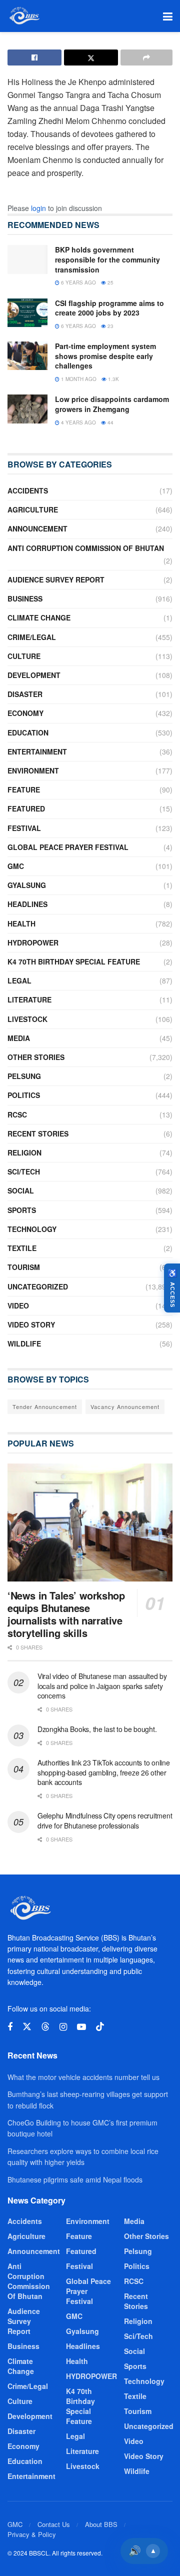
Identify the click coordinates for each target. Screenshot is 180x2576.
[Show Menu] (168, 16)
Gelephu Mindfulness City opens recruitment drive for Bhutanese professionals (105, 1820)
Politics (24, 1095)
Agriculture (33, 509)
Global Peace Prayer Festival (68, 847)
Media (19, 1038)
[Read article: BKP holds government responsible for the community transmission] (27, 259)
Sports (22, 1210)
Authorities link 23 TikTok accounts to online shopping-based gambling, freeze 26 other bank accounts (103, 1772)
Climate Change (39, 617)
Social (21, 1190)
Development (34, 675)
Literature (29, 999)
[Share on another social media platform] (146, 57)
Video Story (31, 1324)
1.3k (113, 379)
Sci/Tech (24, 1171)
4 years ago (78, 422)
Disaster (25, 694)
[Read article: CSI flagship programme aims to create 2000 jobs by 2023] (27, 313)
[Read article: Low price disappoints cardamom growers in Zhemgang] (27, 409)
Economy (25, 713)
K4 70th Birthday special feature (74, 961)
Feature (24, 789)
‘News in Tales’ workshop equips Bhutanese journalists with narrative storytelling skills (66, 1614)
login (38, 208)
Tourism (24, 1267)
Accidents (28, 490)
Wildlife (24, 1343)
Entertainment (37, 751)
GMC (16, 866)
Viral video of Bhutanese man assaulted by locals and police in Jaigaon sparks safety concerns (102, 1686)
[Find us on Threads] (45, 2027)
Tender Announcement (45, 1406)
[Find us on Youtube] (81, 2027)
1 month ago (78, 379)
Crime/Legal (32, 637)
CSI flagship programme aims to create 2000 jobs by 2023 (109, 308)
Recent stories (38, 1133)
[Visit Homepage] (24, 16)
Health (21, 923)
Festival (24, 828)
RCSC (17, 1114)
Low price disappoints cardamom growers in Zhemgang (112, 404)
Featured (26, 808)
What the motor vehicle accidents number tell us (83, 2077)
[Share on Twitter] (91, 57)
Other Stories (36, 1057)
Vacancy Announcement (125, 1406)
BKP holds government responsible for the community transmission (107, 259)
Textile (22, 1248)
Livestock (27, 1019)
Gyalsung (27, 885)
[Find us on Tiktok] (100, 2027)
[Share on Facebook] (34, 57)
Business (25, 598)
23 (110, 326)
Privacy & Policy (32, 2534)
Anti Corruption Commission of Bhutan (86, 548)
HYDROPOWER (33, 942)
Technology (32, 1229)
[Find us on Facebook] (10, 2027)
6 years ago (78, 282)
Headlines (27, 904)
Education (28, 732)
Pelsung (24, 1076)
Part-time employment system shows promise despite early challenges (105, 356)
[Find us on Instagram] (63, 2027)
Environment (33, 770)
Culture (24, 656)
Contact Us (54, 2524)
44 (110, 422)
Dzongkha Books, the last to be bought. (97, 1729)
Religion (24, 1152)
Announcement (37, 528)
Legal (19, 980)
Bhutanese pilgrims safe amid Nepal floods (75, 2179)
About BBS (101, 2524)
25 (110, 282)
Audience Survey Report (56, 579)
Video (18, 1305)
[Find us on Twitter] (27, 2027)
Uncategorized (38, 1286)
